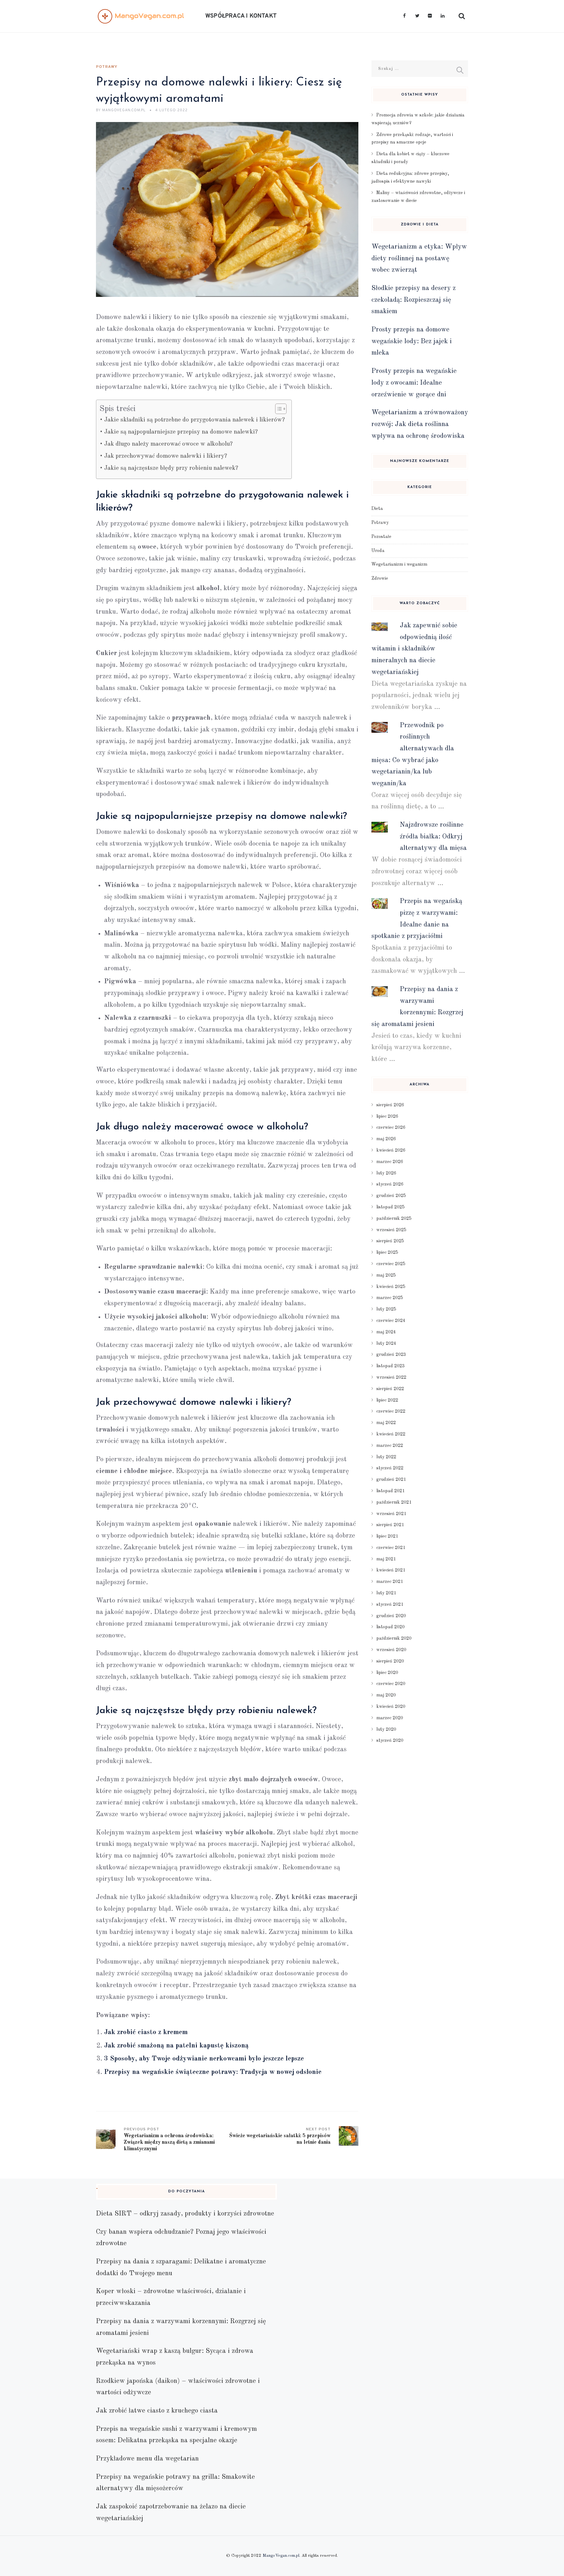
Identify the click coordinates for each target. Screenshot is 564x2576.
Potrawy (107, 67)
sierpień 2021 (390, 1525)
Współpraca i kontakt (241, 16)
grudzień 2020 (391, 1616)
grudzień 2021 (391, 1480)
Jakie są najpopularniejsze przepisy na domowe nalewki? (181, 432)
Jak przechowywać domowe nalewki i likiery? (166, 456)
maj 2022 (386, 1423)
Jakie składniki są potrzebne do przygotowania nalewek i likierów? (195, 420)
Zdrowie (380, 578)
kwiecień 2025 (391, 1287)
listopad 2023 (391, 1366)
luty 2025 (386, 1309)
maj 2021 (386, 1559)
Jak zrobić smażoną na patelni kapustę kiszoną (176, 2046)
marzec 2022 (390, 1446)
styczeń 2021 (390, 1604)
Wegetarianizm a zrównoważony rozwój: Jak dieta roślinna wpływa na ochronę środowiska (420, 424)
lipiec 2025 (387, 1252)
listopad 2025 (391, 1207)
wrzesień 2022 (391, 1377)
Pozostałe (381, 537)
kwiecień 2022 (391, 1434)
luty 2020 (386, 1729)
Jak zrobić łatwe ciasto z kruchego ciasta (157, 2411)
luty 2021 (386, 1593)
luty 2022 (386, 1457)
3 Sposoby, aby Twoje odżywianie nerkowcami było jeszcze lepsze (204, 2059)
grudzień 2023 (391, 1355)
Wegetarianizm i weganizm (399, 564)
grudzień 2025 (391, 1196)
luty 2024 (386, 1343)
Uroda (378, 551)
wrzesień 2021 (391, 1514)
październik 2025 (394, 1219)
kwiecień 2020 (391, 1707)
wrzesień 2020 (391, 1650)
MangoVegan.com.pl (281, 2556)
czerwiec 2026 (391, 1127)
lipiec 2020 (387, 1673)
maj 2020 (386, 1695)
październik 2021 (394, 1502)
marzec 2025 (390, 1298)
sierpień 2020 (390, 1661)
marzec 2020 (390, 1718)
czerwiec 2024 (391, 1321)
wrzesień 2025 (391, 1230)
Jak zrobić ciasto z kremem (146, 2032)
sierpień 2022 (390, 1389)
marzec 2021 (390, 1582)
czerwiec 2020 (391, 1684)
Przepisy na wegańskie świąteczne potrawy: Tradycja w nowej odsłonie (213, 2072)
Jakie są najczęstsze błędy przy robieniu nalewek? (171, 468)
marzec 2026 (390, 1162)
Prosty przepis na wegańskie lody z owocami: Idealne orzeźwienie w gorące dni (414, 383)
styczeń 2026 (390, 1184)
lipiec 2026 (387, 1116)
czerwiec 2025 (391, 1264)
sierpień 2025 (390, 1241)
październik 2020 (394, 1638)
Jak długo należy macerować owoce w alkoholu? (168, 444)
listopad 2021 (391, 1491)
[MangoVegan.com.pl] (141, 16)
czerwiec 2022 (391, 1411)
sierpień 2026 (390, 1105)
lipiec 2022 (387, 1400)
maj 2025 (386, 1275)
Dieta (377, 509)
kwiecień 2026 (391, 1150)
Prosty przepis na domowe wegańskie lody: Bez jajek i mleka (412, 341)
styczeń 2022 (390, 1468)
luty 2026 (386, 1173)
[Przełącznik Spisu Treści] (278, 409)
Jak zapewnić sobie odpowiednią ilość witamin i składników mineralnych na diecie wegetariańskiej (414, 649)
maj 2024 (386, 1332)
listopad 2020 (391, 1627)
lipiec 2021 (387, 1536)
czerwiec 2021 (391, 1548)
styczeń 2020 (390, 1740)
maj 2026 (386, 1139)
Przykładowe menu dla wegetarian (147, 2459)
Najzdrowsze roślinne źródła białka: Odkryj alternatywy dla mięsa (433, 836)
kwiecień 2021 (391, 1570)
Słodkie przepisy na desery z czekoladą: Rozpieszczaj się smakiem (414, 300)
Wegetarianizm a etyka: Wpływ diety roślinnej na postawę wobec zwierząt (419, 258)
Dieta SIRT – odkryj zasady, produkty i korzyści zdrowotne (185, 2214)
